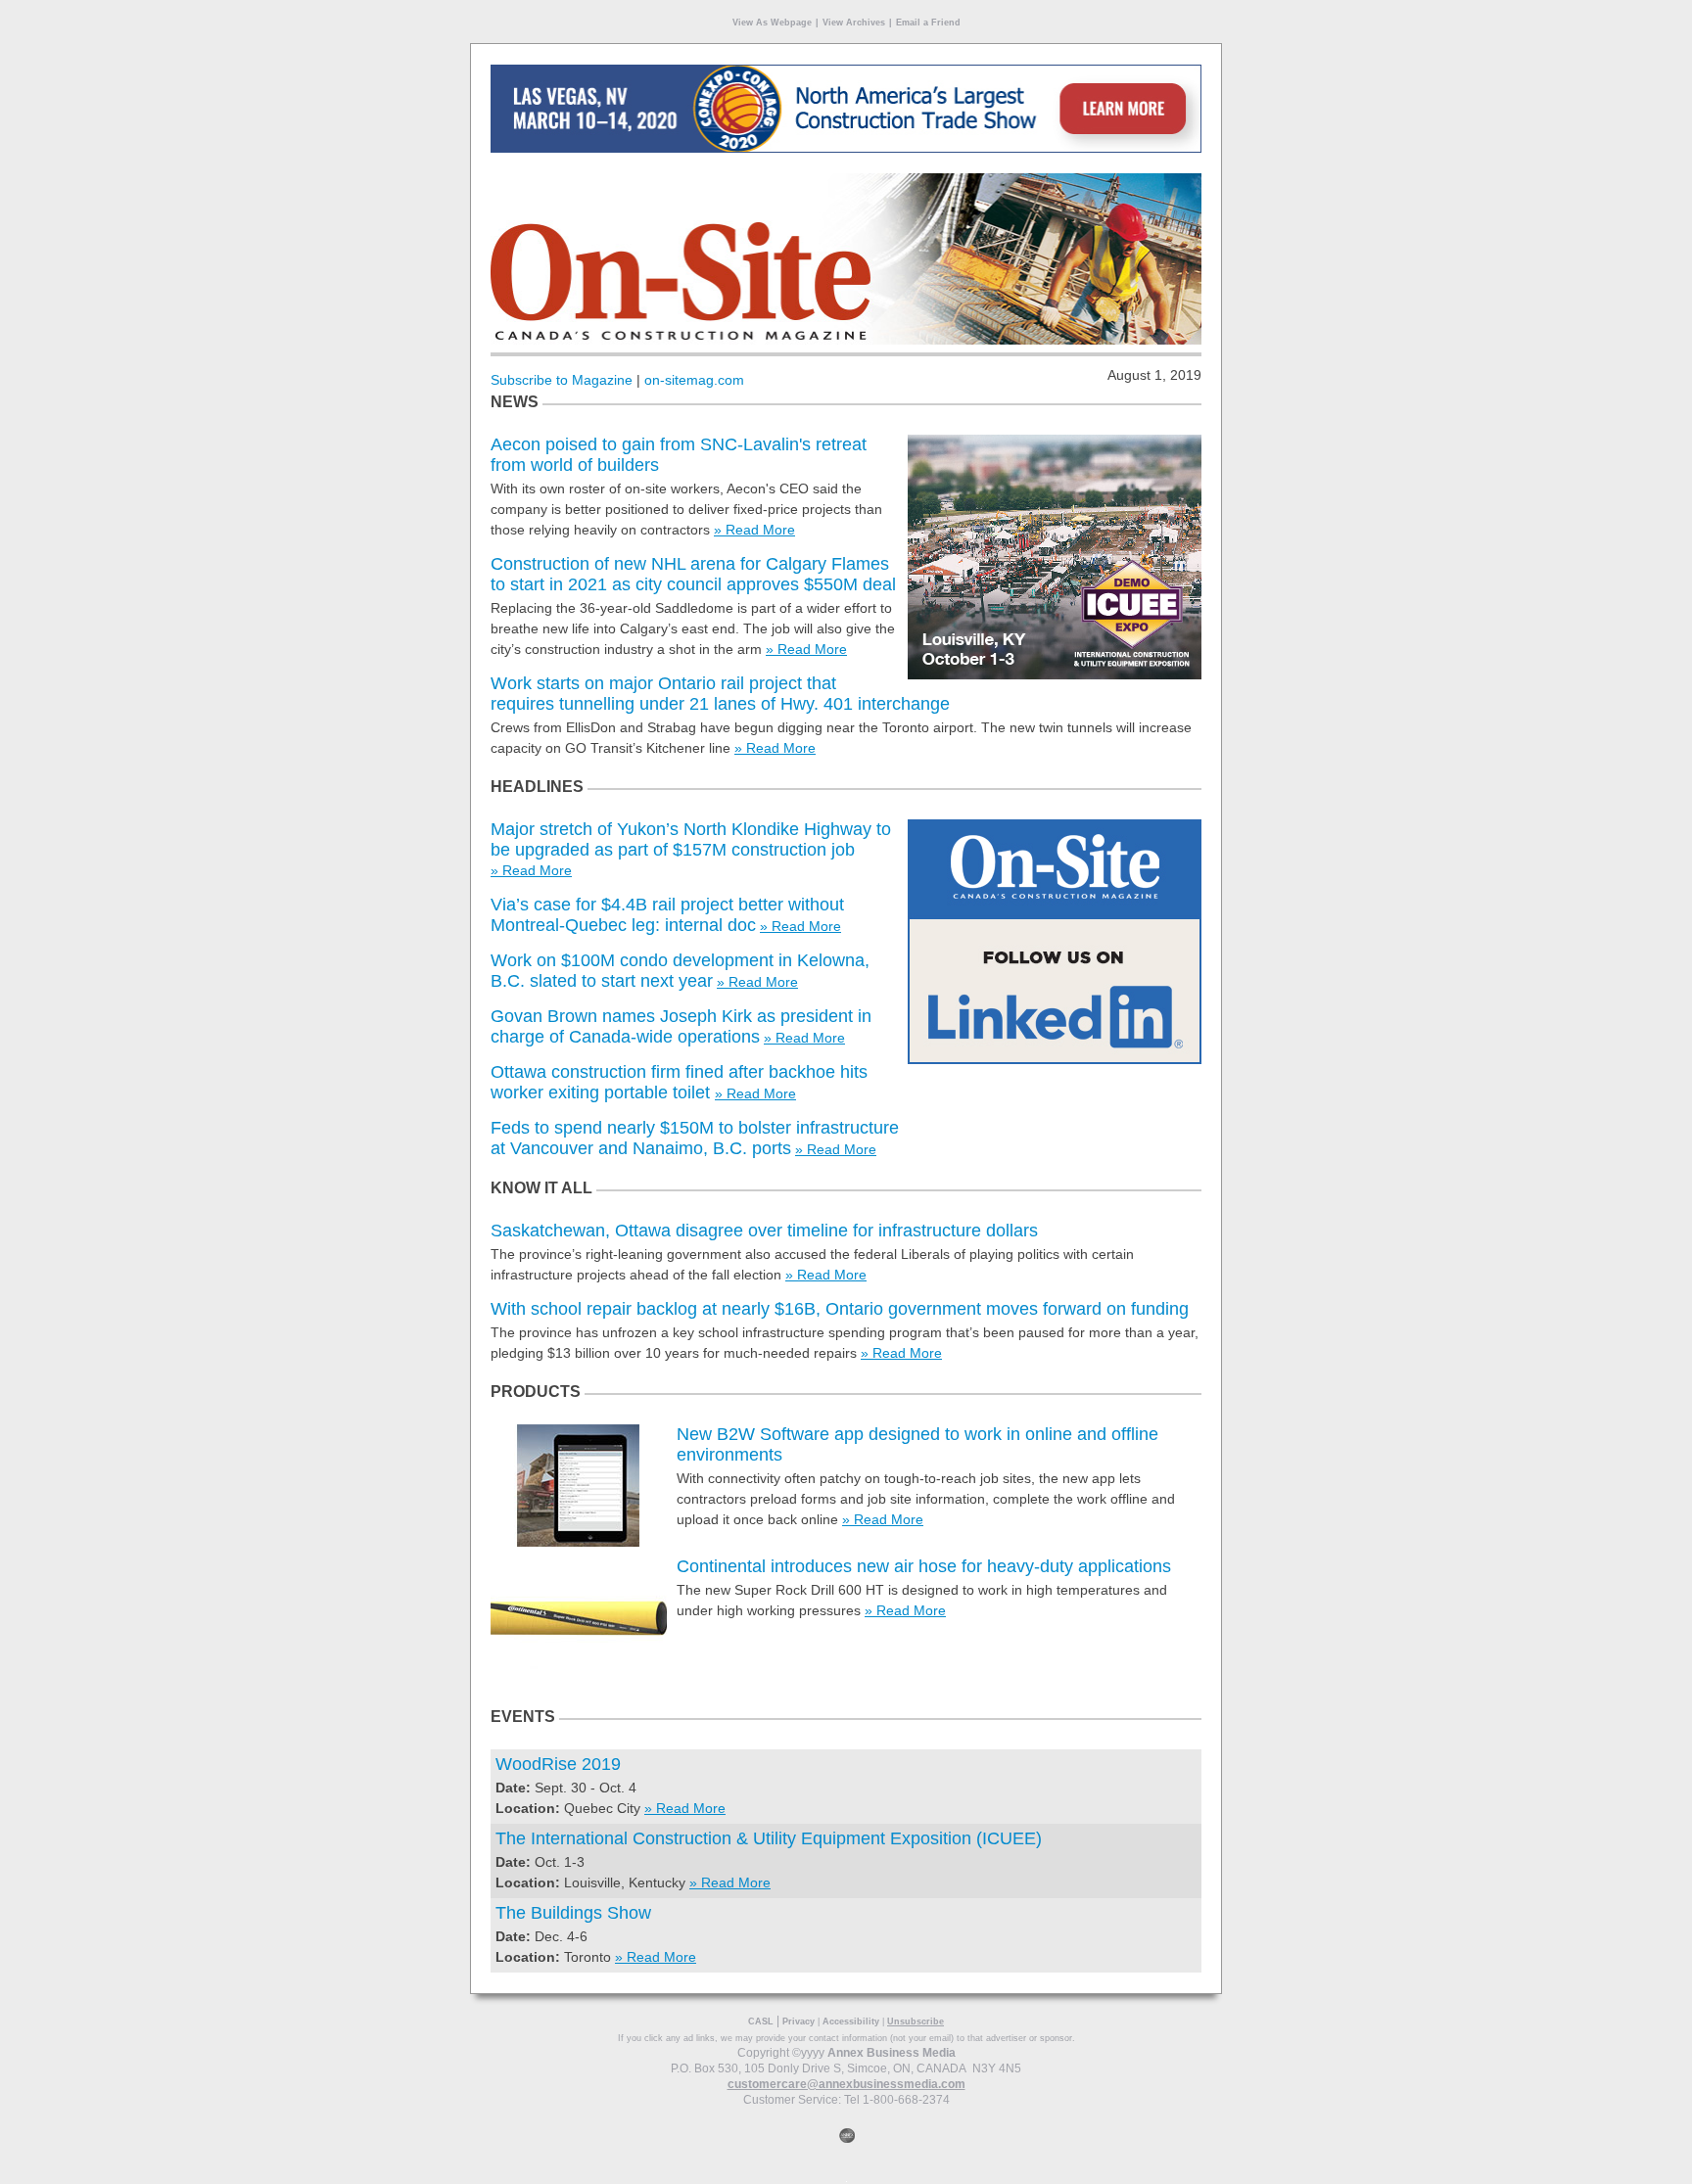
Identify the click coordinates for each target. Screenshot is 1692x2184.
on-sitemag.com (694, 380)
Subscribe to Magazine (562, 380)
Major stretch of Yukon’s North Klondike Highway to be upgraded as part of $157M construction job (691, 839)
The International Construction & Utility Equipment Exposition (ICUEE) (769, 1838)
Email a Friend (928, 23)
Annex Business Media (892, 2053)
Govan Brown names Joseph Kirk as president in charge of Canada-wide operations (681, 1026)
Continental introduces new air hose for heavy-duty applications (924, 1566)
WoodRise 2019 (558, 1764)
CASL (761, 2021)
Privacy (799, 2021)
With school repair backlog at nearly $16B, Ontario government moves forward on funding (840, 1309)
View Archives (854, 23)
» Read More (754, 530)
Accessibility (851, 2021)
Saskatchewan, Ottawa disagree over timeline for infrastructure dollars (764, 1231)
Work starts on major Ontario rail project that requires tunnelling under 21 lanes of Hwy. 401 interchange (720, 694)
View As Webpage (772, 23)
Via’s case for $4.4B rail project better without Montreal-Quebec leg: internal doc (667, 915)
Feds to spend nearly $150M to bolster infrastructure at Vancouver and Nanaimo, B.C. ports (695, 1138)
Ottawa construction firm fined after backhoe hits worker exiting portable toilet (679, 1082)
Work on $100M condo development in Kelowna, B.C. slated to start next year (680, 971)
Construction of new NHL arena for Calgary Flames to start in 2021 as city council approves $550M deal (693, 574)
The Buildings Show (573, 1913)
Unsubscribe (916, 2021)
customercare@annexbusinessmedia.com (846, 2084)
